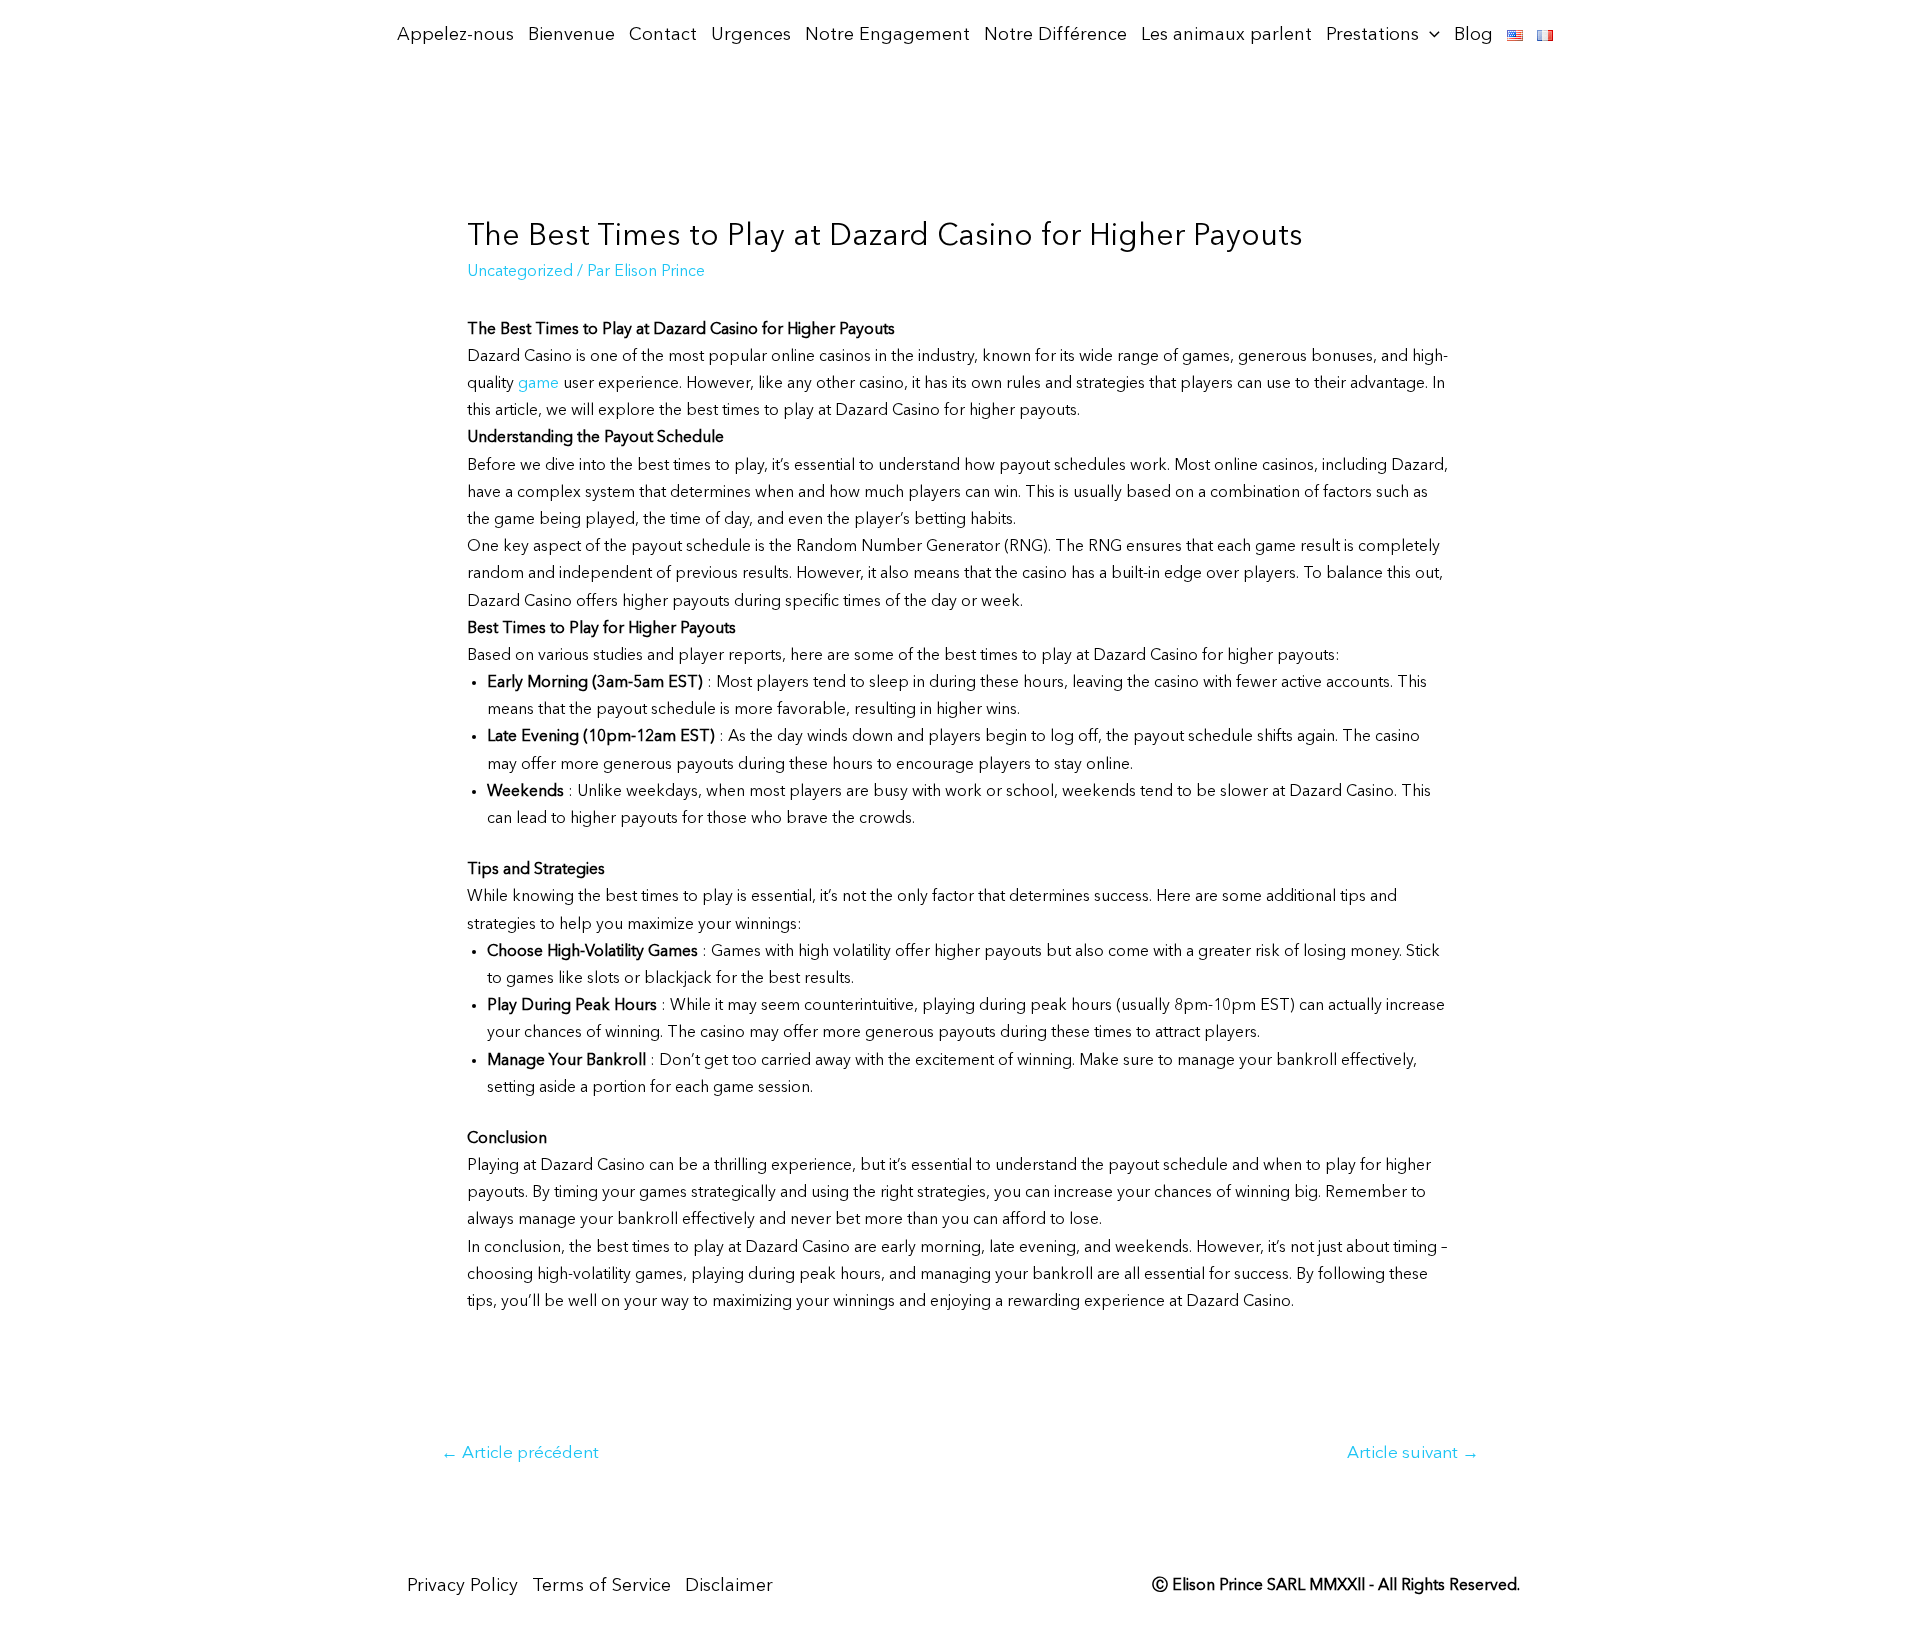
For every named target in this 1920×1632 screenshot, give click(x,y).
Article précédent (520, 1453)
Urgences (751, 35)
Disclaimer (729, 1586)
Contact (663, 35)
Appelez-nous (455, 35)
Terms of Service (601, 1586)
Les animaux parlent (1226, 35)
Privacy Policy (462, 1586)
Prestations (1372, 35)
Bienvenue (571, 35)
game (538, 384)
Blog (1473, 35)
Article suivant (1413, 1453)
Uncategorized (520, 272)
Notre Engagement (887, 35)
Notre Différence (1055, 35)
